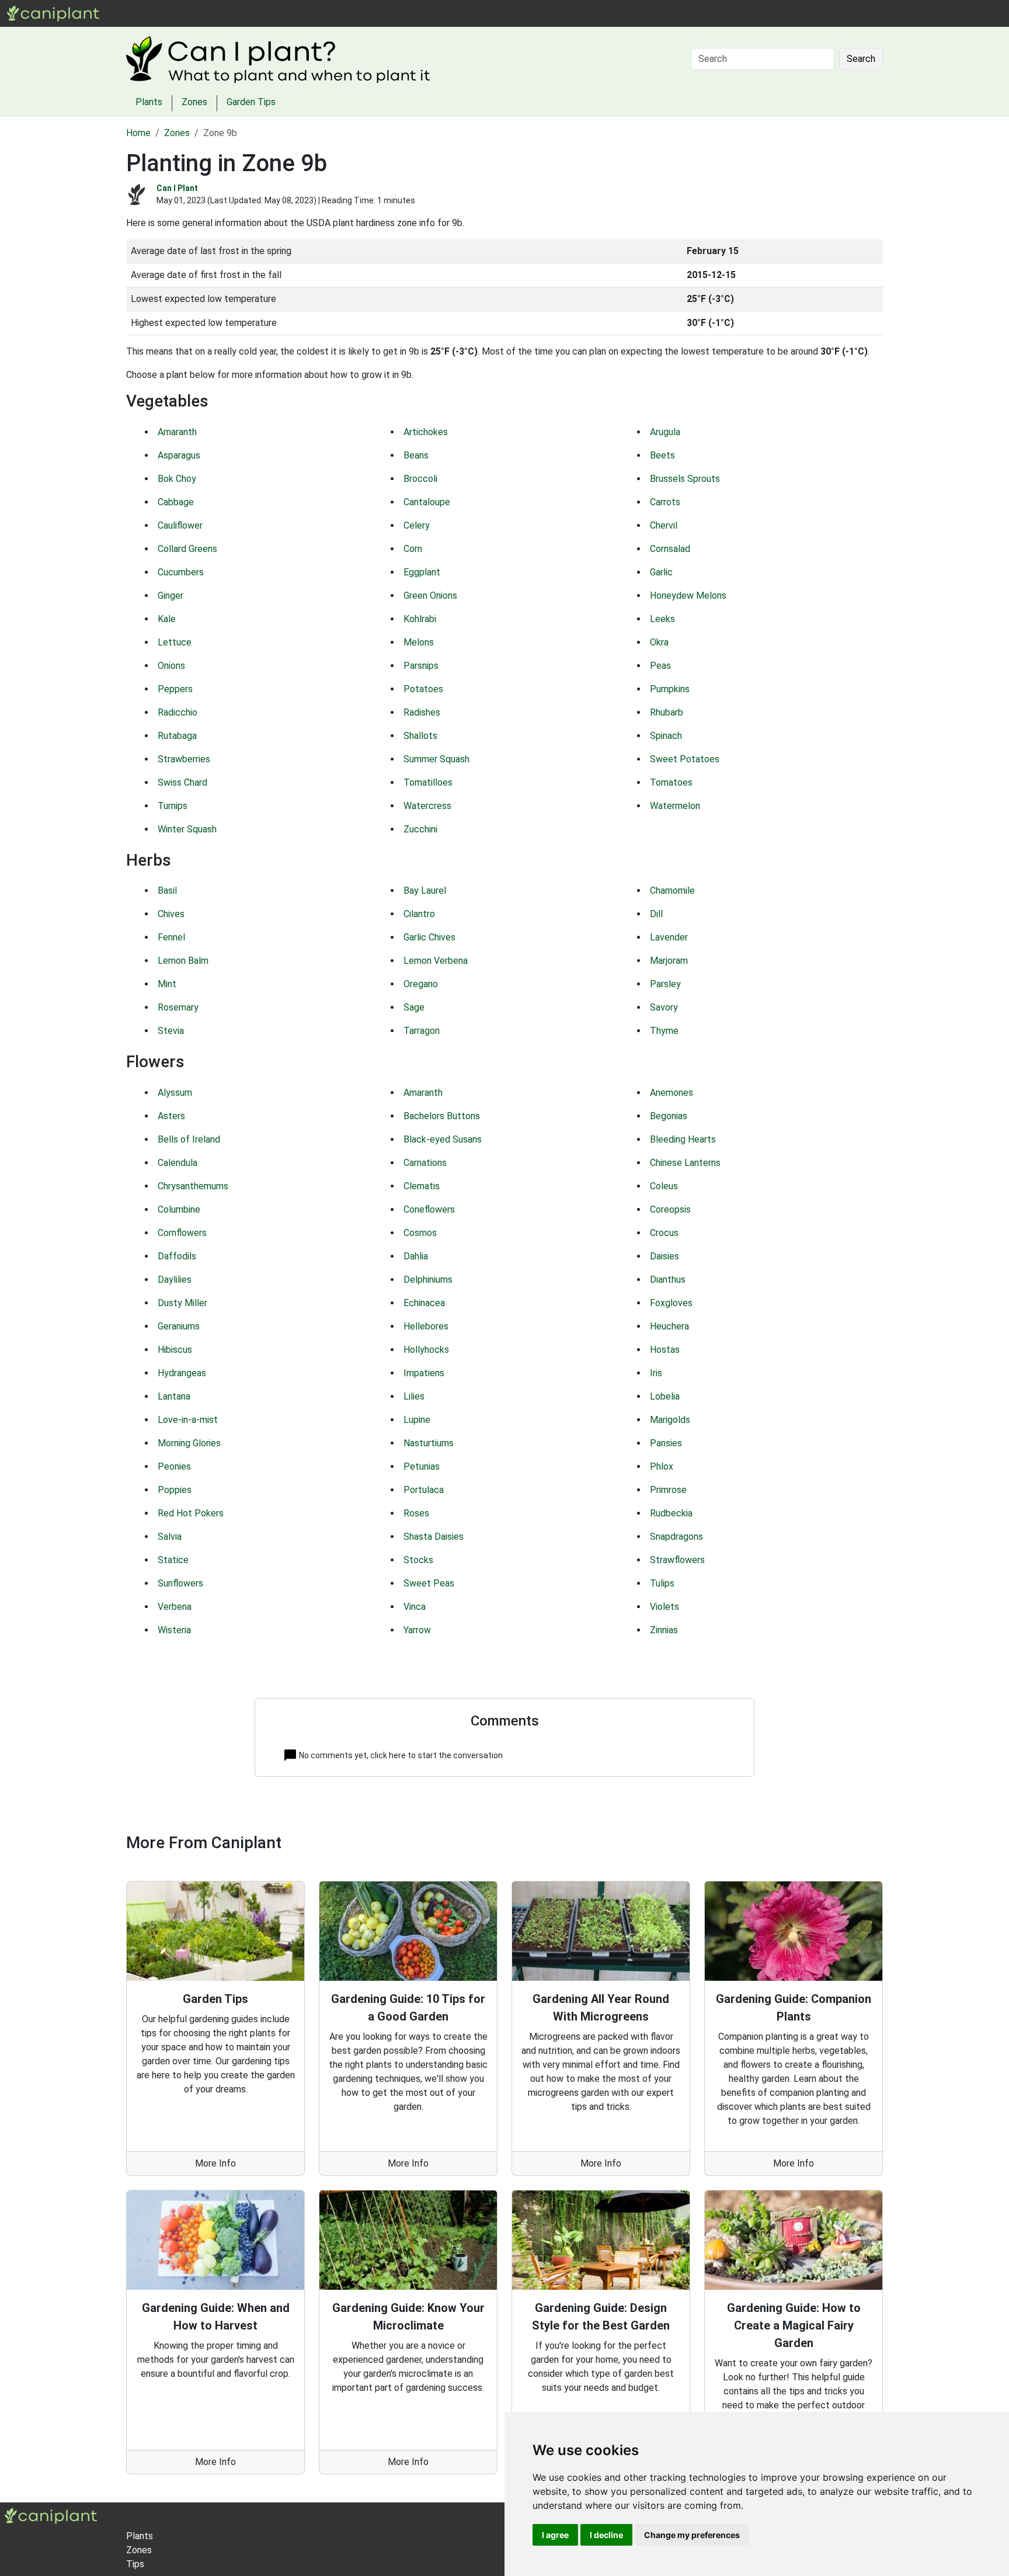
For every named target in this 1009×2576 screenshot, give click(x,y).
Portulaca (424, 1490)
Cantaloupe (427, 502)
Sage (414, 1007)
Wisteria (174, 1630)
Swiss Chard (182, 782)
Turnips (173, 806)
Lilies (414, 1396)
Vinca (415, 1607)
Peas (660, 666)
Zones (182, 13)
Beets (662, 455)
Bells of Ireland (189, 1139)
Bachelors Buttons (442, 1116)
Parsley (665, 984)
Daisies (664, 1256)
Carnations (425, 1163)
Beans (416, 455)
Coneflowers (429, 1209)
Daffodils (177, 1256)
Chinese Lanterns (685, 1163)
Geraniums (179, 1326)
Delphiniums (428, 1280)
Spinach (666, 736)
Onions (171, 666)
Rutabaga (177, 736)
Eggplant (422, 572)
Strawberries (184, 759)
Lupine (417, 1420)
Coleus (664, 1186)
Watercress (427, 806)
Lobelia (665, 1396)
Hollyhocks (426, 1350)
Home (138, 133)
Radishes (422, 712)
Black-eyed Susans (443, 1139)
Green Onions (430, 596)
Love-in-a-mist (188, 1420)
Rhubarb (667, 712)
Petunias (422, 1466)
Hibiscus (175, 1350)
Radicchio (178, 712)
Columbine (179, 1209)
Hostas (665, 1350)
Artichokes (426, 432)
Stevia (171, 1031)
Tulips (662, 1583)
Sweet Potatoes (685, 759)
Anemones (671, 1093)
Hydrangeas (182, 1373)
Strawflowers (677, 1560)
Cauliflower (180, 525)
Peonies (174, 1466)
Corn (413, 549)
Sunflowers (180, 1583)
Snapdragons (676, 1537)
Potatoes (423, 689)
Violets (664, 1607)
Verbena (175, 1607)
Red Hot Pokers (191, 1513)
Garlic (661, 572)
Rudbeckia (671, 1513)
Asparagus (179, 455)
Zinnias (664, 1630)
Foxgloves (671, 1303)
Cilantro (419, 914)
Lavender (669, 937)
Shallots (420, 736)
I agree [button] (555, 2535)
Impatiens (424, 1373)
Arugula (665, 432)
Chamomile (672, 891)
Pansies (666, 1443)
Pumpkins (670, 689)
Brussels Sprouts (685, 479)
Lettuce (175, 642)
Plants (146, 13)
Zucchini (420, 829)
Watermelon (675, 806)
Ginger (171, 596)
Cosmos (420, 1233)
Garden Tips (251, 102)
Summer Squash (436, 759)
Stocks (418, 1560)
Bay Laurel (425, 891)
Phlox (662, 1466)
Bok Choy (177, 479)
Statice (173, 1560)
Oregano (421, 984)
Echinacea (424, 1303)
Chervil (664, 525)
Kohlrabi (420, 619)
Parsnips (421, 666)
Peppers (175, 689)
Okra (659, 642)
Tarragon (422, 1031)
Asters (171, 1116)
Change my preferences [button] (692, 2535)
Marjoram (669, 961)
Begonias (669, 1116)
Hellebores (426, 1326)
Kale (167, 619)
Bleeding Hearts (683, 1139)
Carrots (665, 502)
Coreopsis (670, 1209)
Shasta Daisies (434, 1537)
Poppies (175, 1490)
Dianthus (668, 1280)
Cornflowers (182, 1233)
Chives (171, 914)
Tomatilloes (428, 782)
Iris (656, 1373)
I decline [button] (606, 2535)
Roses (416, 1513)
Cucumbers (181, 572)
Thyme (664, 1031)
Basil (167, 891)
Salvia (170, 1537)
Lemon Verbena (436, 961)
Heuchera (669, 1326)
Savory (664, 1007)
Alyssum (175, 1093)
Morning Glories (189, 1443)
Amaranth (177, 432)
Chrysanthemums (193, 1186)
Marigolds (670, 1420)
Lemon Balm (183, 961)
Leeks (662, 619)
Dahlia (416, 1256)
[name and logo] (53, 13)
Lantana (174, 1396)
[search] (210, 13)
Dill (656, 914)
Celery (417, 525)
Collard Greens (187, 549)
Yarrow (417, 1630)
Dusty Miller (182, 1303)
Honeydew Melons (688, 596)
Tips (135, 2564)
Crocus (664, 1233)
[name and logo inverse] (51, 2516)
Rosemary (178, 1007)
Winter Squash (187, 829)
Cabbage (176, 502)
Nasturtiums (429, 1443)
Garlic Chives (429, 937)
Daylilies (175, 1280)
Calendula (178, 1163)
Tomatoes (671, 782)
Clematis (422, 1186)
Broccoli (420, 479)
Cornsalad (670, 549)
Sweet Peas (429, 1583)
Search (861, 59)
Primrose (668, 1490)
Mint (167, 984)
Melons (419, 642)
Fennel (171, 937)
